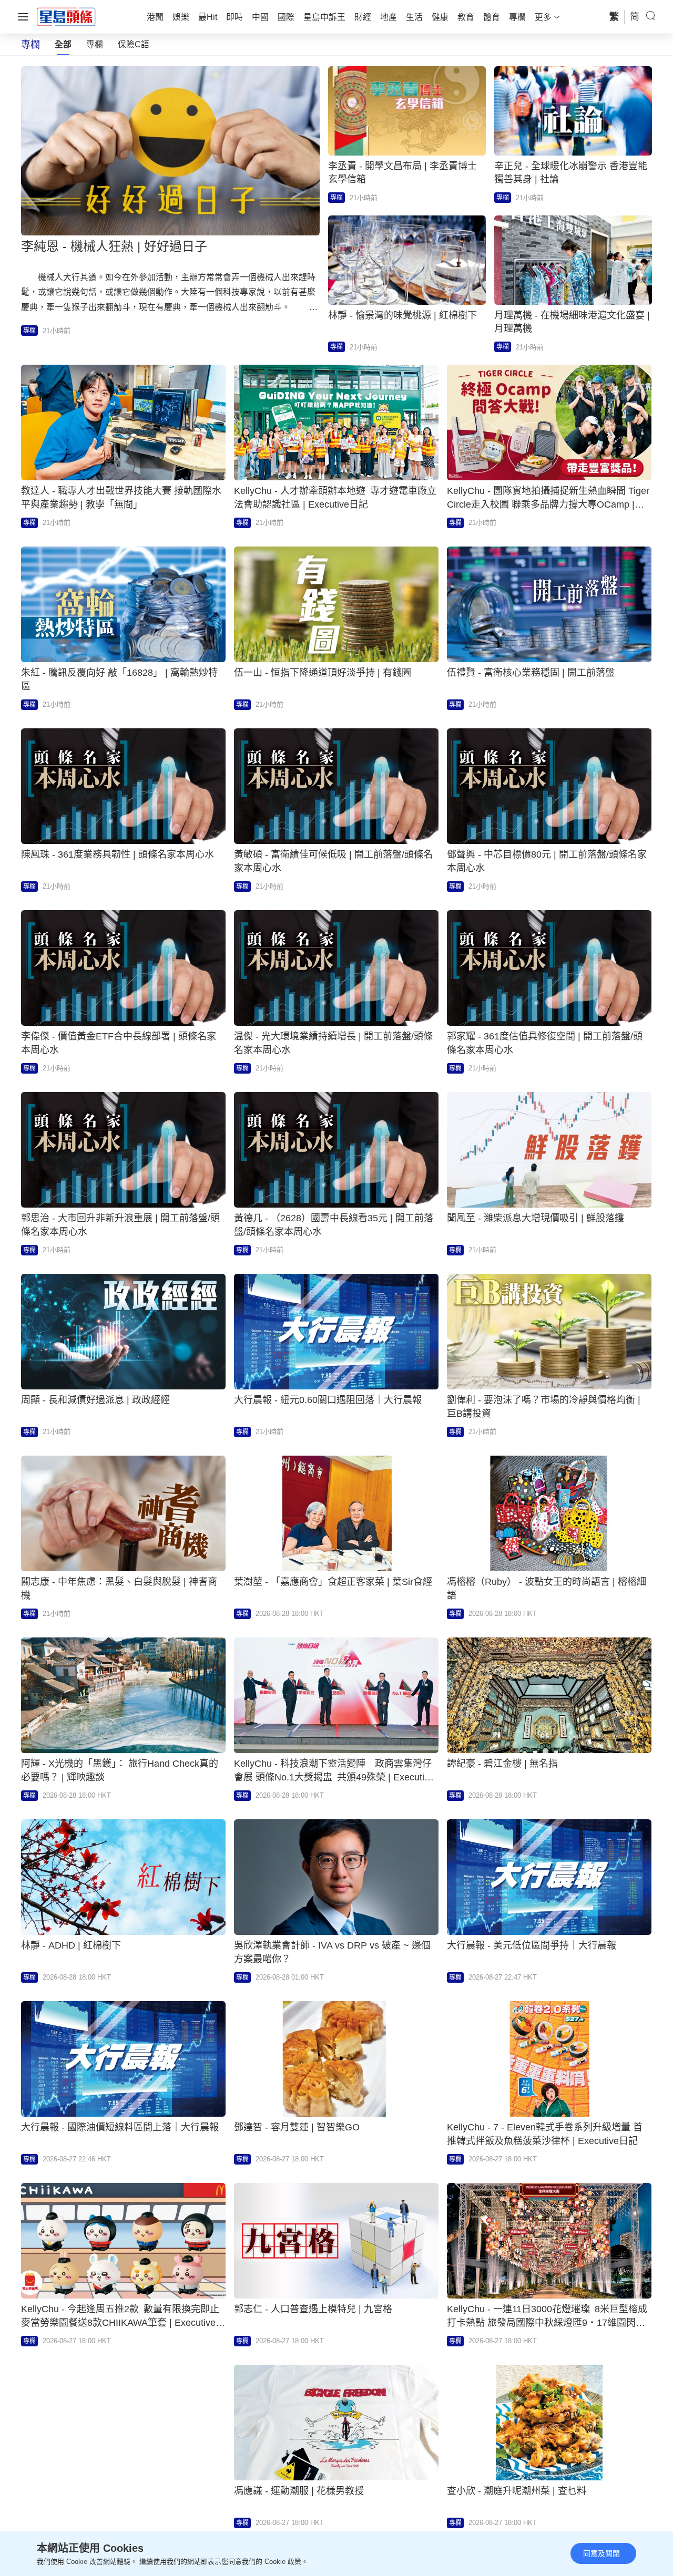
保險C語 (134, 44)
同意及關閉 (601, 2553)
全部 (63, 44)
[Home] (66, 16)
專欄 (95, 44)
